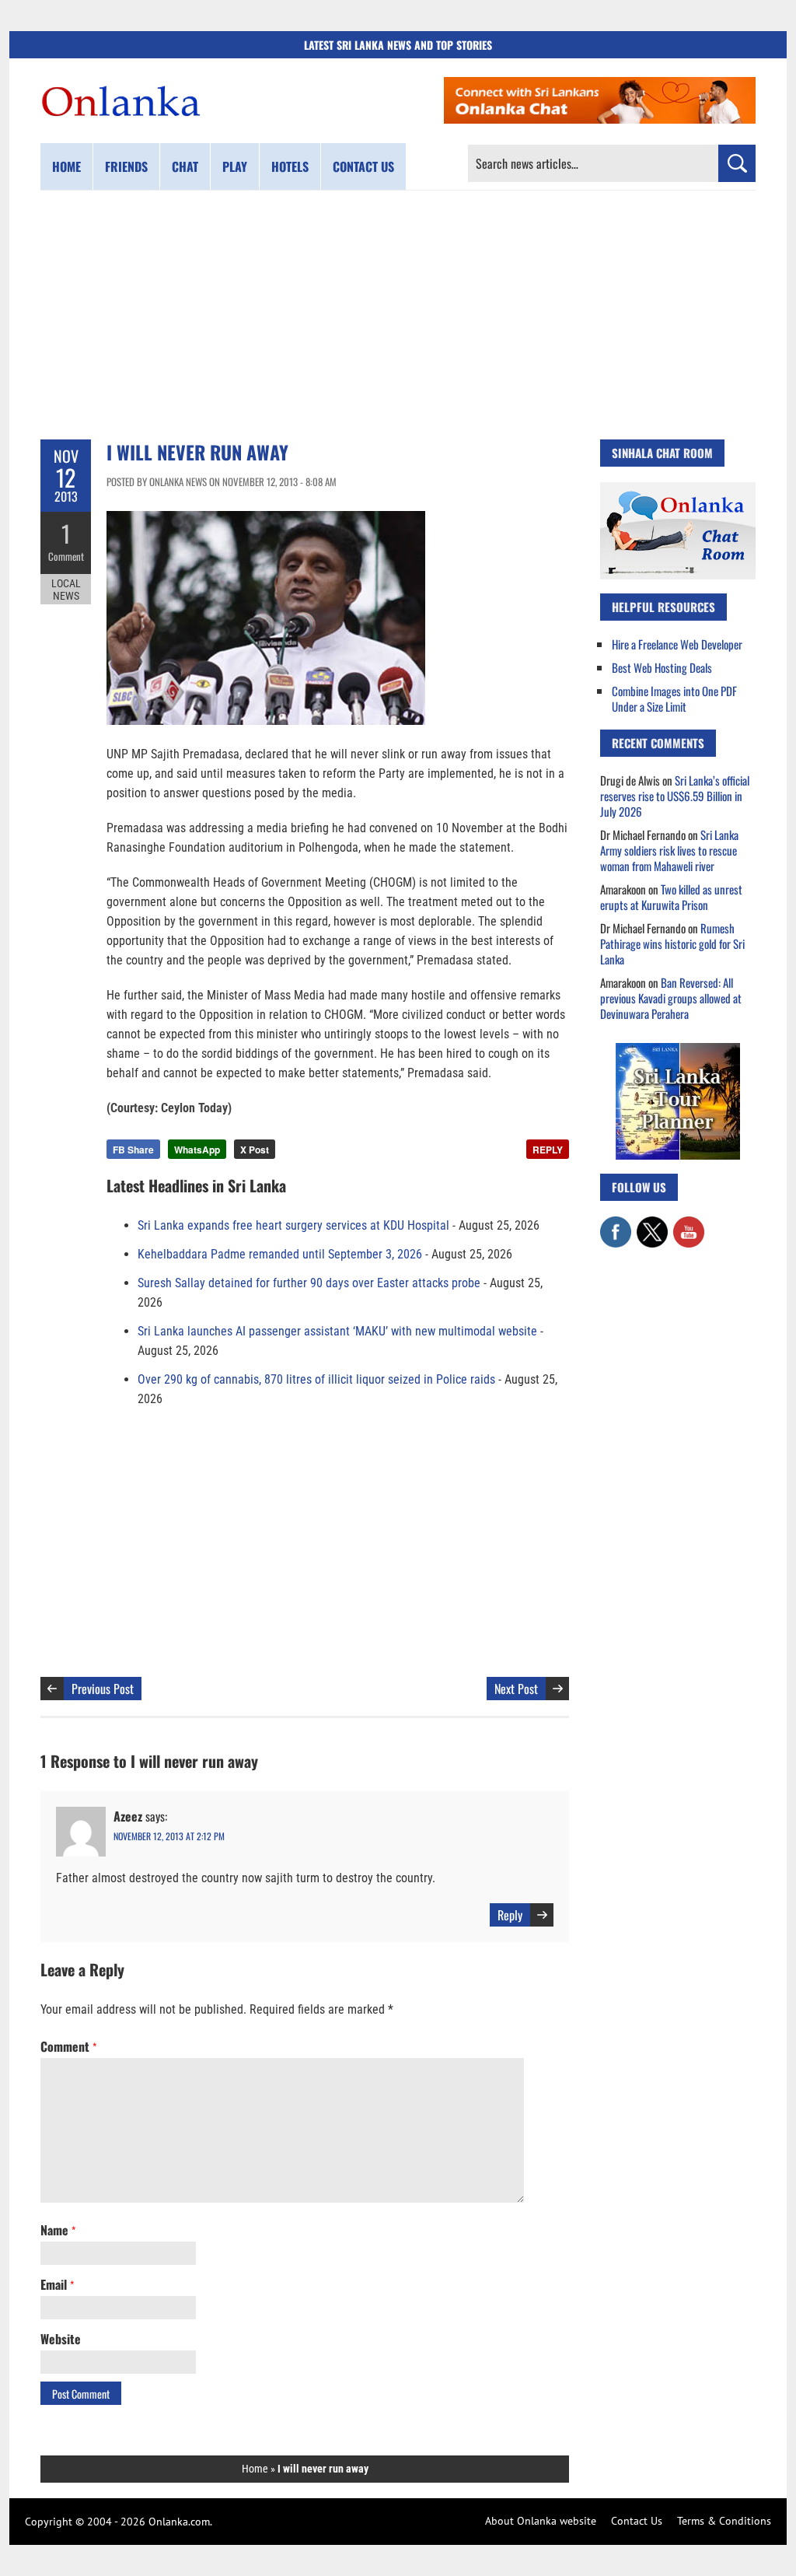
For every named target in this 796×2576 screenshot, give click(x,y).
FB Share (133, 1150)
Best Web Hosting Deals (662, 667)
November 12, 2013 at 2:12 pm (169, 1836)
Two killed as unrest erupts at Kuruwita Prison (671, 897)
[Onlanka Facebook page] (616, 1224)
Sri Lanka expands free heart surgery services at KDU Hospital (293, 1225)
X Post (255, 1150)
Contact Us (637, 2521)
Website (61, 2339)
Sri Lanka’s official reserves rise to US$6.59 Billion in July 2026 (675, 796)
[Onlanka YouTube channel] (689, 1224)
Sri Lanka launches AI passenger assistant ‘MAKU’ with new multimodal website (337, 1331)
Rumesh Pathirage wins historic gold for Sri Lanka (672, 943)
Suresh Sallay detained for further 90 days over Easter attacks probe (309, 1283)
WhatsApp (197, 1150)
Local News (66, 590)
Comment (66, 556)
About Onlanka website (541, 2521)
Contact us (363, 166)
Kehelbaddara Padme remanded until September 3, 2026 (280, 1254)
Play (235, 166)
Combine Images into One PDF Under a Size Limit (674, 698)
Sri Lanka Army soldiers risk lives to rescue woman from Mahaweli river (669, 850)
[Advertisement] (398, 315)
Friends (126, 166)
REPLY (548, 1150)
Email (57, 2284)
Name (58, 2230)
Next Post (516, 1689)
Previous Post (103, 1689)
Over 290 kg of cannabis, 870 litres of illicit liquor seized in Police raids (316, 1379)
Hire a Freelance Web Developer (677, 644)
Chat (185, 166)
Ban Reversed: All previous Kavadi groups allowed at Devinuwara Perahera (671, 998)
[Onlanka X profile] (652, 1224)
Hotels (290, 166)
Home (66, 166)
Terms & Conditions (724, 2521)
